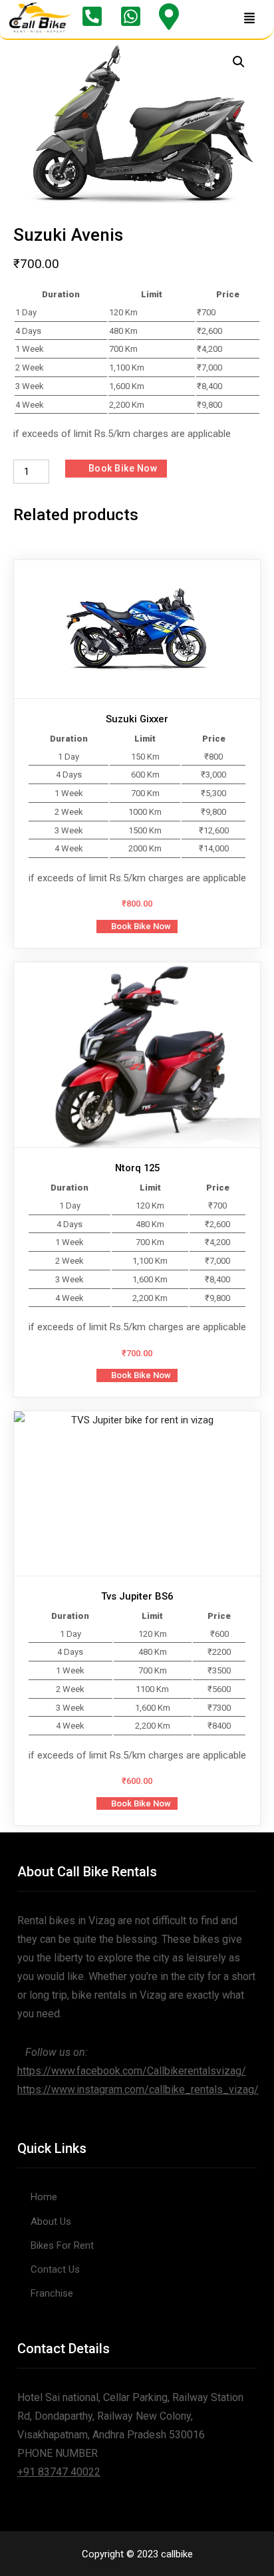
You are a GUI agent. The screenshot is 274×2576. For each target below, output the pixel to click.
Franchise (52, 2293)
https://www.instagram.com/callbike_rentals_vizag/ (138, 2089)
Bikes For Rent (62, 2245)
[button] (249, 19)
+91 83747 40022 (59, 2472)
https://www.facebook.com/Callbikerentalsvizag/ (132, 2071)
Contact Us (55, 2269)
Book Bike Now (123, 468)
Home (44, 2197)
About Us (51, 2221)
